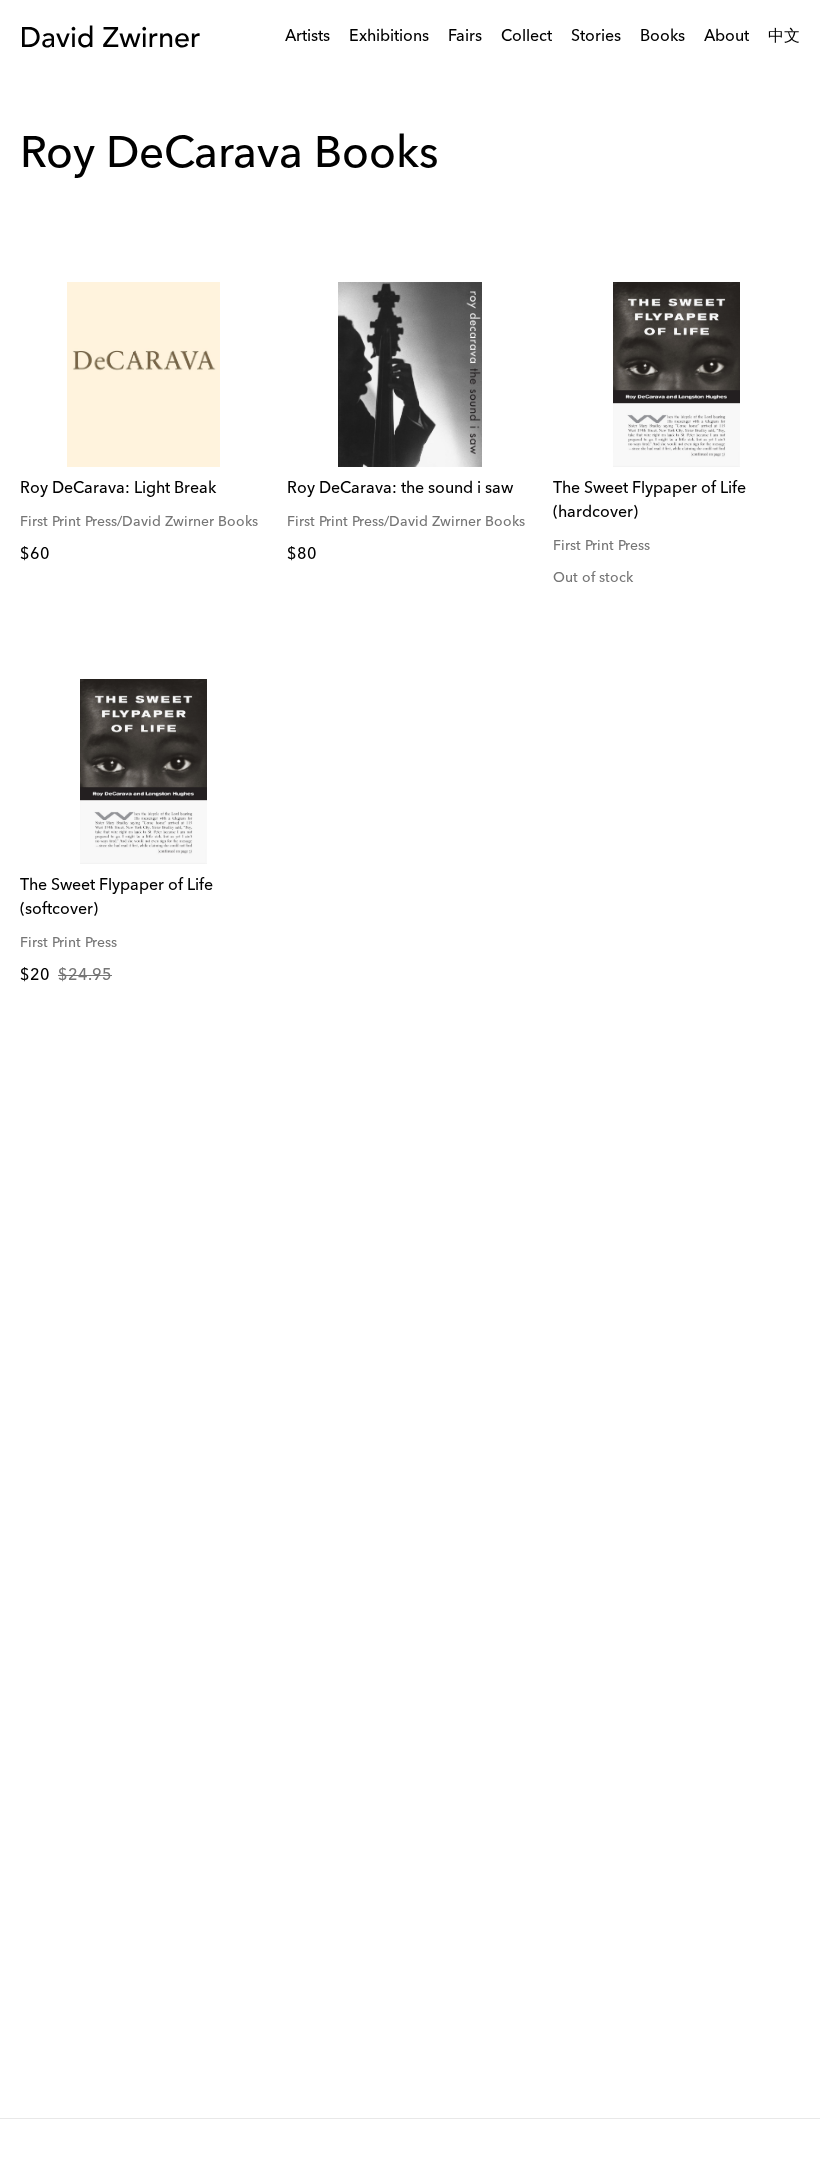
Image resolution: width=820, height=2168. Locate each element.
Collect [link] (526, 37)
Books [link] (662, 37)
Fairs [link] (465, 37)
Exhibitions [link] (389, 37)
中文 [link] (784, 37)
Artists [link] (307, 37)
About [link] (726, 37)
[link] (143, 374)
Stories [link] (596, 37)
